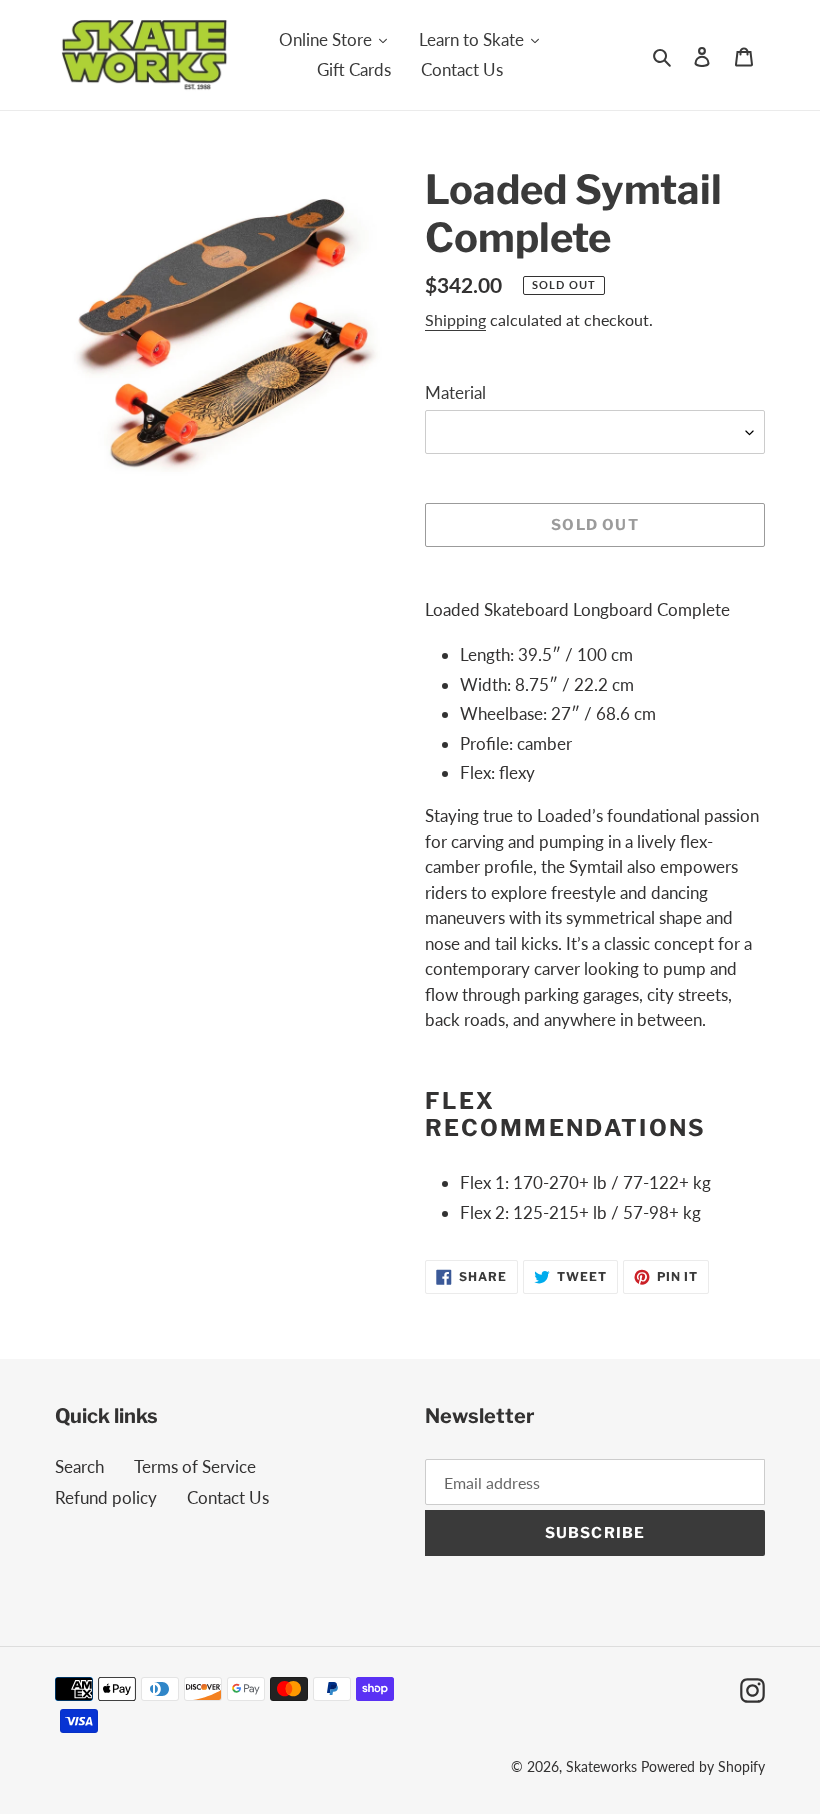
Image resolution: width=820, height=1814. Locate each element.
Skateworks (601, 1766)
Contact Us (228, 1497)
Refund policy (106, 1497)
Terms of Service (195, 1466)
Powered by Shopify (703, 1766)
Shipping (455, 319)
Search (79, 1466)
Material (455, 392)
